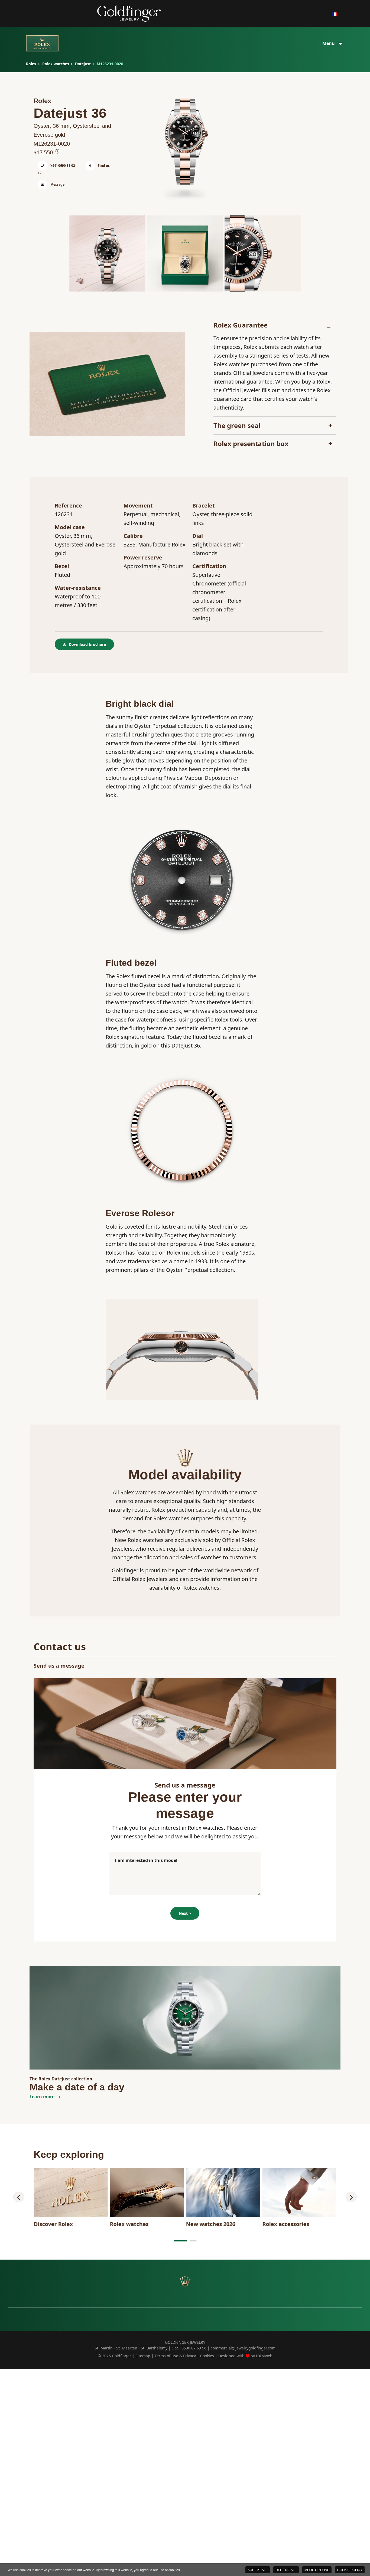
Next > (185, 1913)
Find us (103, 166)
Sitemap (143, 2356)
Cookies (207, 2356)
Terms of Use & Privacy (175, 2356)
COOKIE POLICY (350, 2570)
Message (57, 184)
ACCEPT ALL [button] (258, 2570)
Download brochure (87, 644)
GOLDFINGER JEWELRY (185, 2342)
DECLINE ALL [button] (286, 2570)
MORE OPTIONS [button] (317, 2570)
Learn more (43, 2097)
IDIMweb (264, 2356)
